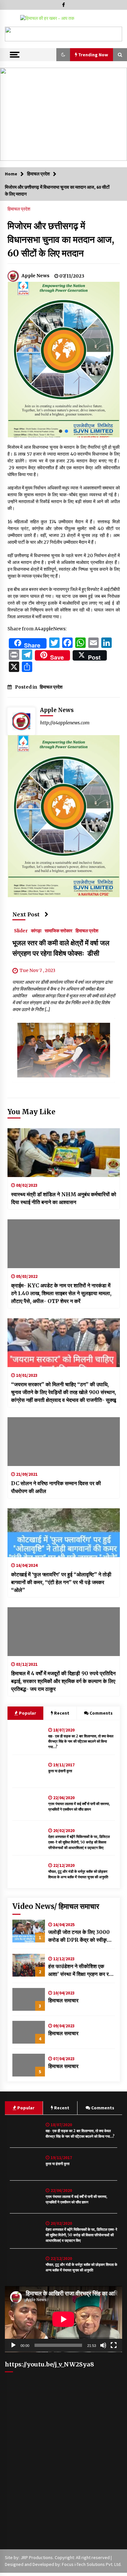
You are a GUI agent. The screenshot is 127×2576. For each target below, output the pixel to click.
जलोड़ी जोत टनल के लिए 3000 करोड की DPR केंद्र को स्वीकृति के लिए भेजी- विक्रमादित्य (80, 1936)
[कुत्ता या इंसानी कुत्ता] (29, 1771)
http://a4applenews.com (65, 723)
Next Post (26, 914)
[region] (63, 34)
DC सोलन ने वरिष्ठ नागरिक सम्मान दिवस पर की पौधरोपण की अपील (56, 1487)
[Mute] (103, 2345)
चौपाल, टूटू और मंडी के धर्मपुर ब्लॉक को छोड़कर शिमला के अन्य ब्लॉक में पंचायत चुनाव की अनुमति (78, 1874)
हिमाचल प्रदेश (19, 209)
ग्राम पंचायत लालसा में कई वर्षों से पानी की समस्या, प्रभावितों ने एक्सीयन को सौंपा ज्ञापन (79, 1807)
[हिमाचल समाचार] (29, 1999)
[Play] (13, 2345)
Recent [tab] (62, 1713)
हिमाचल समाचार (63, 2000)
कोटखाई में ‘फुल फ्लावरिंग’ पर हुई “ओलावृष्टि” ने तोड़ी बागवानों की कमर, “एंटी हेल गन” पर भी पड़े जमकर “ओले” (61, 1582)
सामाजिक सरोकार (58, 930)
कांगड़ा (36, 930)
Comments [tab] (101, 1713)
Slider (21, 930)
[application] (63, 2319)
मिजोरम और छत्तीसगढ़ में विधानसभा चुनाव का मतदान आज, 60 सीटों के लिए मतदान (61, 240)
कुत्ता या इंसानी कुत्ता (60, 1771)
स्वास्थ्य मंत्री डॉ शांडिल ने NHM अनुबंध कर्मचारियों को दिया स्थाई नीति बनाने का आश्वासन (64, 1198)
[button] (12, 34)
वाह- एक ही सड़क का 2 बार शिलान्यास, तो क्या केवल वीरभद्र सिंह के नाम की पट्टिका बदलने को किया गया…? (81, 1742)
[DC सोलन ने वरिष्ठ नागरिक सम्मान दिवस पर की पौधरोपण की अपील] (64, 1442)
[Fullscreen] (114, 2345)
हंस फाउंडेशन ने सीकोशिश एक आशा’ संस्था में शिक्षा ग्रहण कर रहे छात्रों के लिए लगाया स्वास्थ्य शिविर (81, 1970)
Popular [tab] (27, 1713)
